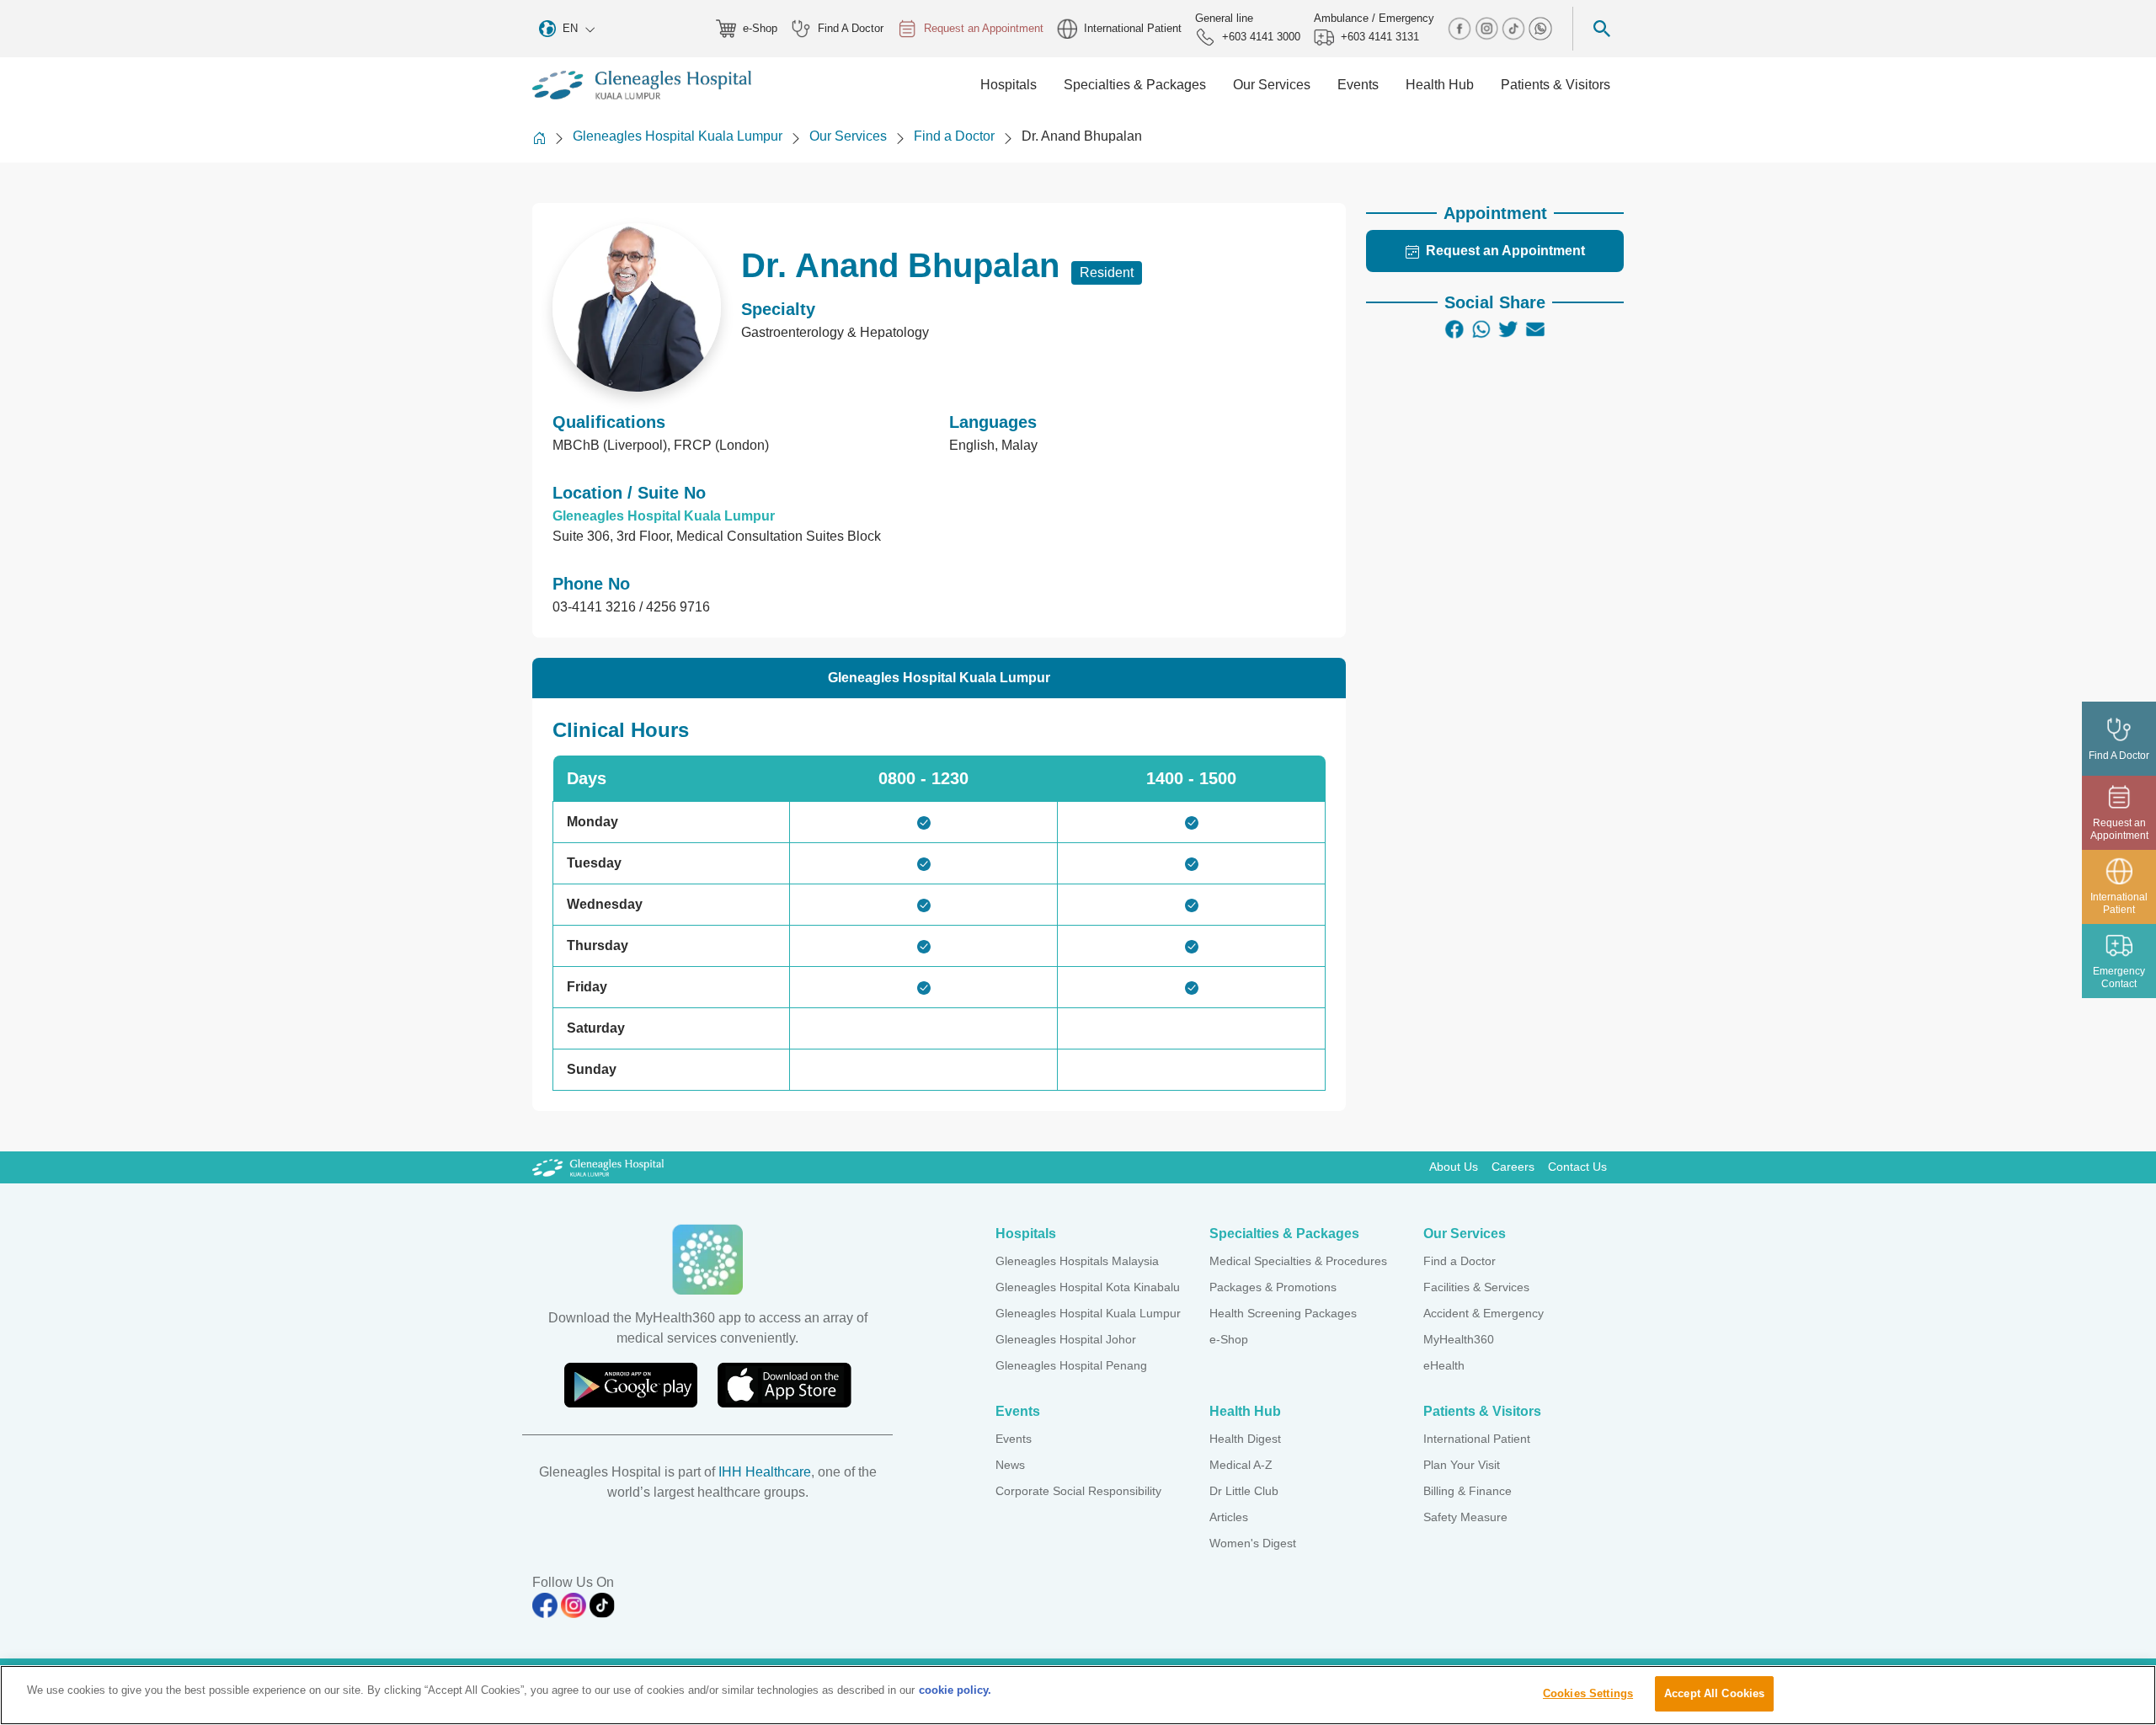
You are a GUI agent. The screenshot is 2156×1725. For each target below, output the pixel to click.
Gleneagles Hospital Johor (1066, 1339)
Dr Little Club (1244, 1491)
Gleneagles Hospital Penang (1071, 1365)
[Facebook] (1454, 329)
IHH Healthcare (765, 1472)
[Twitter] (1508, 329)
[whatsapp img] (1540, 27)
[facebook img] (1461, 27)
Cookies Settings (1588, 1693)
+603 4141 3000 (1261, 37)
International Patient (1133, 28)
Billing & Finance (1468, 1491)
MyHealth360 (1459, 1339)
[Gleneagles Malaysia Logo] (598, 1167)
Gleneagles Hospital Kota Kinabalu (1088, 1287)
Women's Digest (1253, 1543)
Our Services (848, 136)
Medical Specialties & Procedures (1298, 1261)
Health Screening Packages (1283, 1313)
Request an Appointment (984, 28)
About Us (1454, 1167)
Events (1014, 1439)
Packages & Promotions (1273, 1287)
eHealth (1444, 1365)
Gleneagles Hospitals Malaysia (1077, 1261)
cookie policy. (955, 1690)
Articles (1229, 1517)
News (1010, 1465)
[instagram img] (1488, 27)
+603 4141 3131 (1380, 37)
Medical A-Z (1241, 1465)
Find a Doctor (954, 136)
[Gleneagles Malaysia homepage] (642, 85)
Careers (1513, 1167)
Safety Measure (1465, 1517)
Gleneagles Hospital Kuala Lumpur (678, 136)
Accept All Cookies (1714, 1693)
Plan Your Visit (1462, 1465)
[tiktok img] (1515, 27)
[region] (1078, 1695)
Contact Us (1577, 1167)
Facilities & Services (1476, 1287)
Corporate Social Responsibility (1078, 1491)
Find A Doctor (851, 28)
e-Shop (760, 28)
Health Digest (1245, 1439)
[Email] (1535, 329)
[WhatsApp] (1481, 329)
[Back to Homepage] (539, 138)
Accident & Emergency (1484, 1313)
